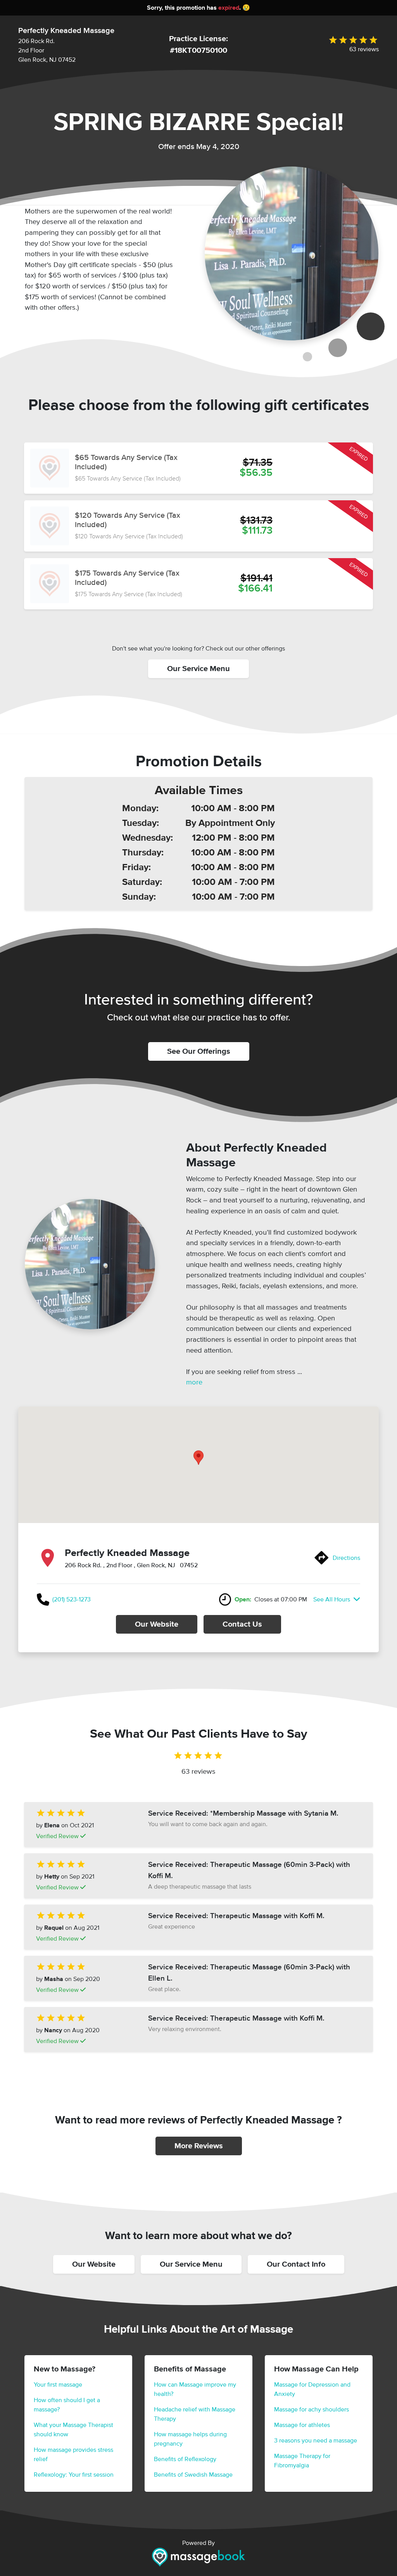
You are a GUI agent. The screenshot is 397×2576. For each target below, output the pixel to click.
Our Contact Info (296, 2264)
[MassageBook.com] (198, 2557)
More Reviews (199, 2146)
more (194, 1382)
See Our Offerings (199, 1051)
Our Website (157, 1624)
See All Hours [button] (332, 1599)
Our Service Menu (198, 669)
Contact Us (242, 1624)
